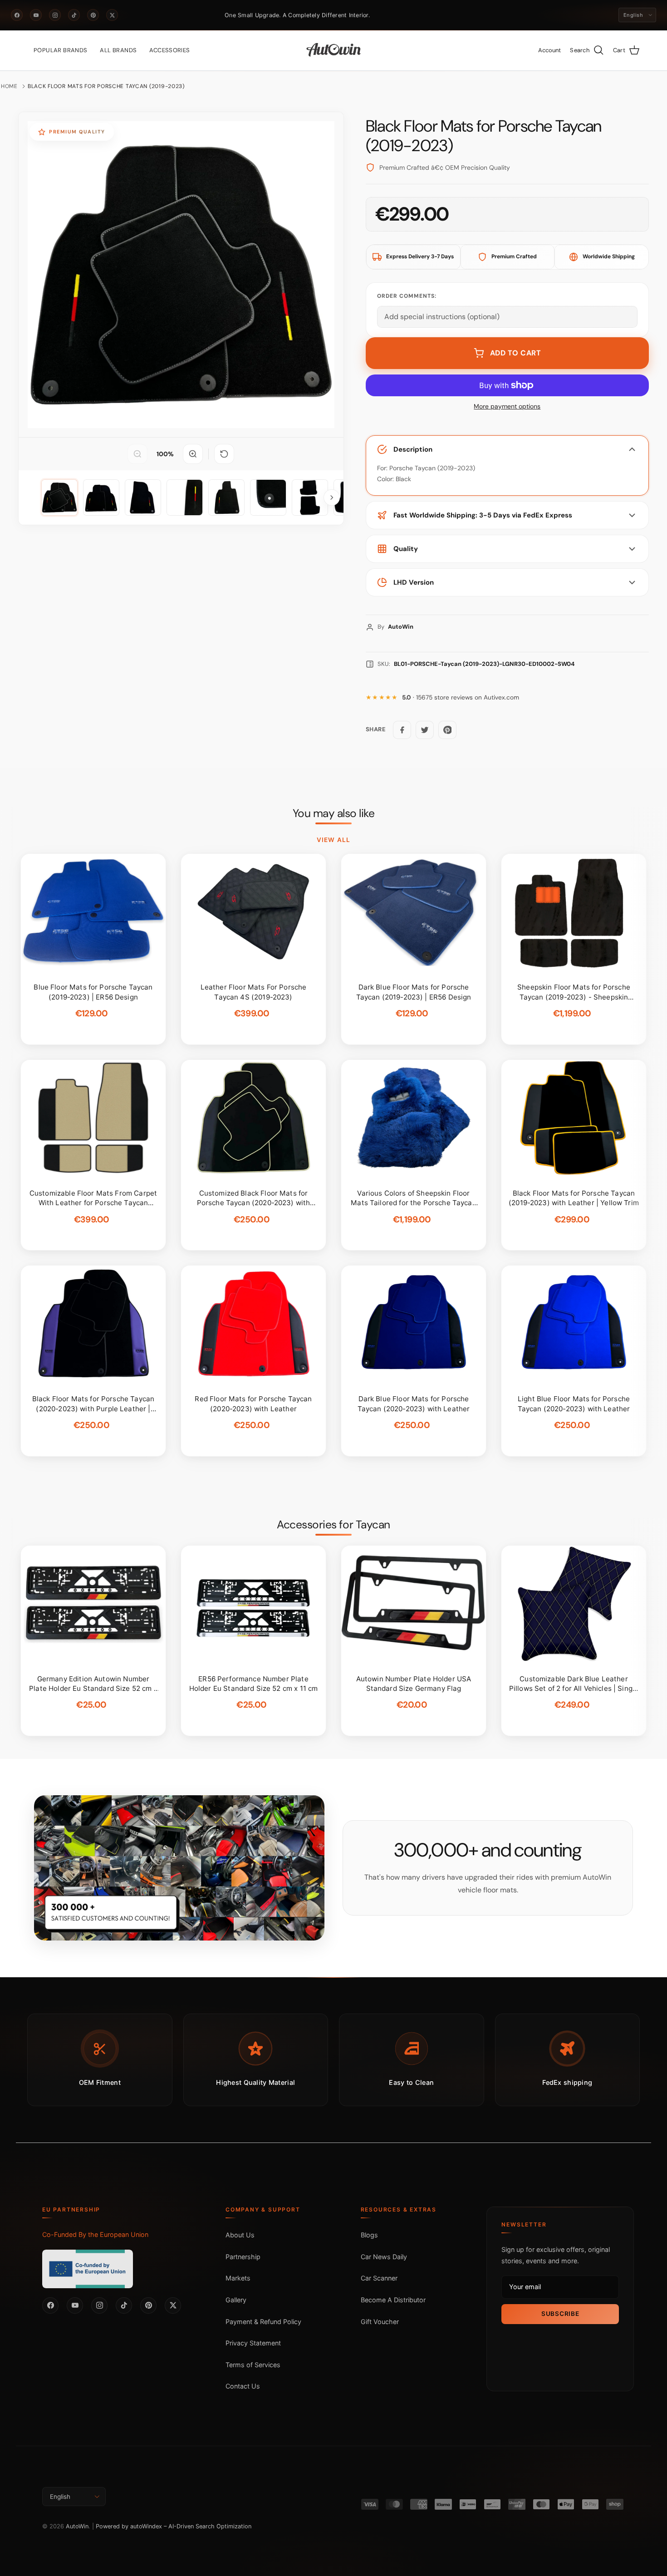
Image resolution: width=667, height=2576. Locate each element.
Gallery (236, 2300)
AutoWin (77, 2526)
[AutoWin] (334, 50)
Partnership (243, 2257)
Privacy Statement (253, 2343)
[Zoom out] (137, 454)
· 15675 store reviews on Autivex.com (461, 697)
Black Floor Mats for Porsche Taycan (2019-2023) (106, 86)
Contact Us (243, 2386)
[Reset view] (224, 454)
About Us (240, 2235)
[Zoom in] (193, 454)
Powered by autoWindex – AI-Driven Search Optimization (174, 2526)
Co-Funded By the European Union (95, 2234)
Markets (238, 2278)
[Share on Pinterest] (447, 730)
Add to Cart (516, 353)
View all (333, 840)
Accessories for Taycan (333, 1525)
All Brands (118, 50)
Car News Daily (384, 2257)
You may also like (334, 813)
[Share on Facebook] (402, 730)
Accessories (169, 50)
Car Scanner (379, 2278)
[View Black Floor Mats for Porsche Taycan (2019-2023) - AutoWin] (59, 497)
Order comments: (407, 296)
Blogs (369, 2235)
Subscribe (560, 2314)
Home (9, 86)
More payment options (507, 406)
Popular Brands (60, 50)
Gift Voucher (380, 2322)
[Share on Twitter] (425, 730)
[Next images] (332, 497)
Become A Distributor (393, 2300)
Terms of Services (253, 2365)
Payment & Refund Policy (263, 2322)
